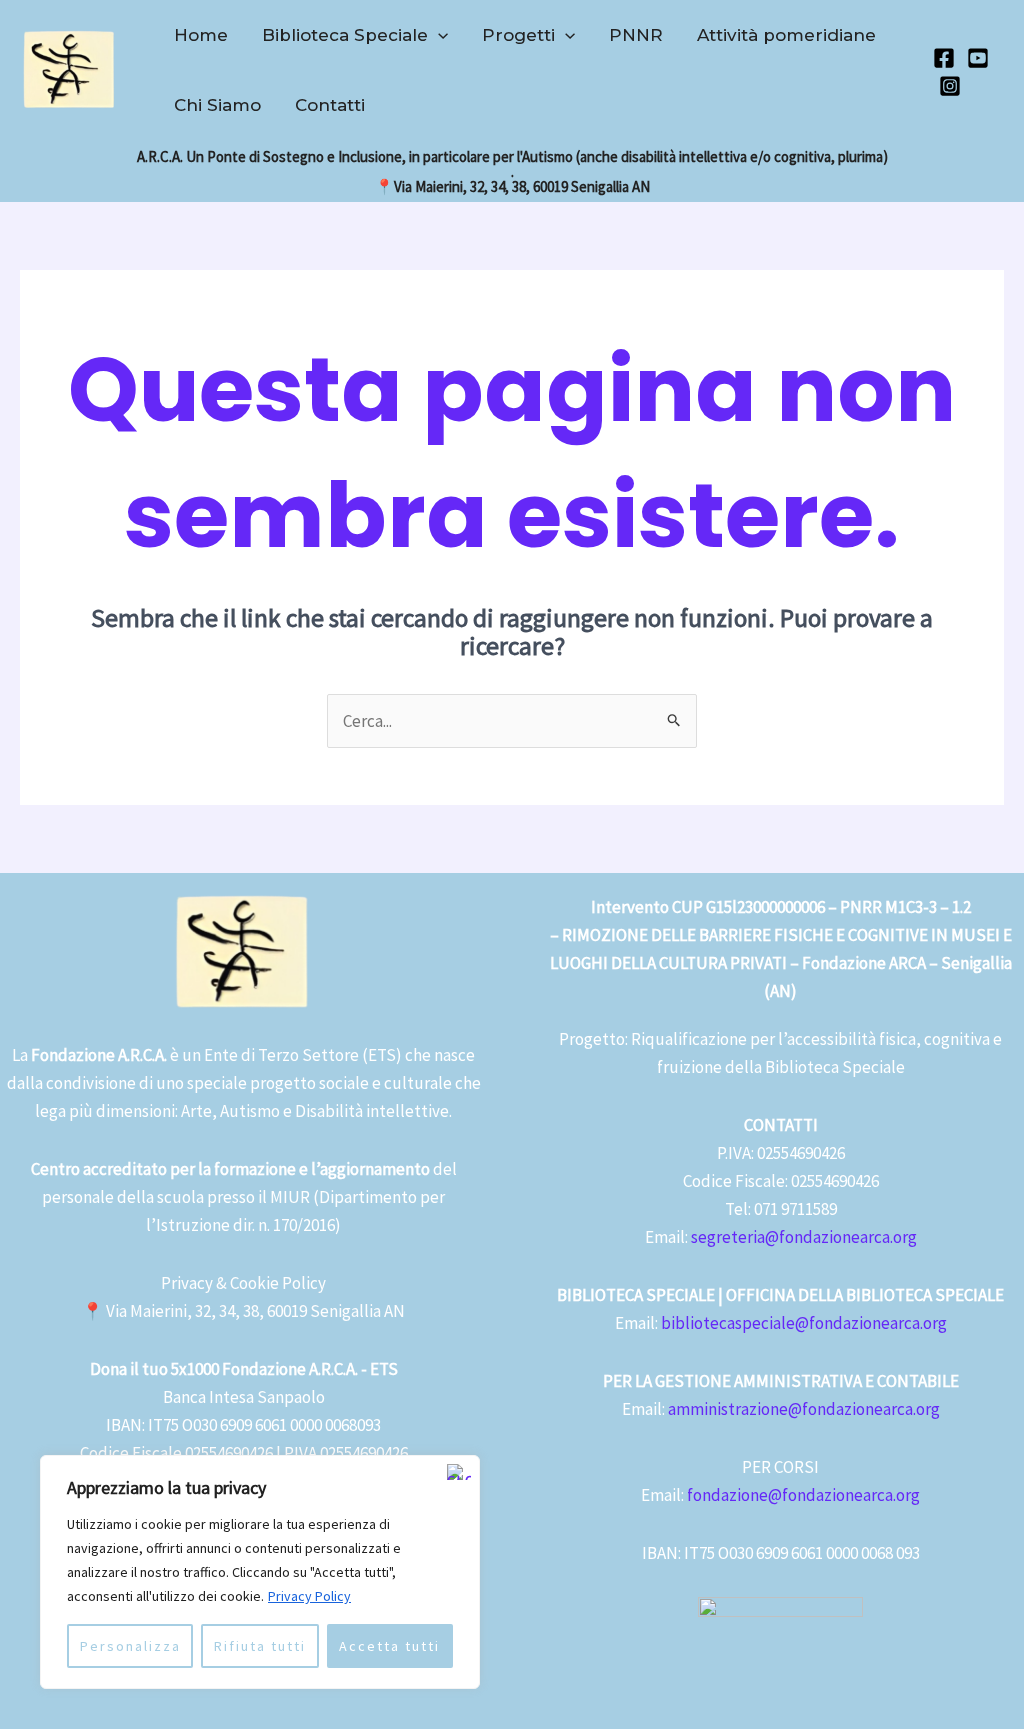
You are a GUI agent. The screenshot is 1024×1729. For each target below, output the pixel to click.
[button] (438, 35)
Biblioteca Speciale (345, 35)
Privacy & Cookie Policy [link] (243, 1283)
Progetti (518, 35)
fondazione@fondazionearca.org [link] (803, 1495)
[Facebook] (944, 58)
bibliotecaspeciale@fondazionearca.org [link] (804, 1323)
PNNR (636, 35)
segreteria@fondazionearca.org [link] (804, 1237)
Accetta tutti (389, 1646)
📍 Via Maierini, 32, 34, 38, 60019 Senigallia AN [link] (243, 1311)
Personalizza (130, 1646)
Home (201, 35)
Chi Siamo (217, 105)
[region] (260, 1572)
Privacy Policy (309, 1596)
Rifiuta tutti (260, 1646)
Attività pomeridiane (786, 35)
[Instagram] (950, 86)
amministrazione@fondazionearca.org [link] (804, 1409)
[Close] (459, 1472)
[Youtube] (978, 58)
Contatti (330, 105)
